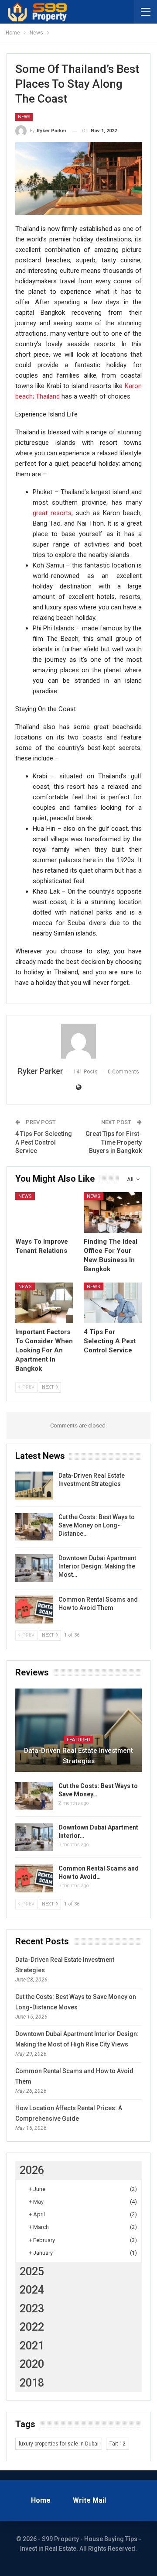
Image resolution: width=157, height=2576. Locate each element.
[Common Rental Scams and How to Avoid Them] (34, 1610)
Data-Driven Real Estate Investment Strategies (78, 1756)
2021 (32, 2346)
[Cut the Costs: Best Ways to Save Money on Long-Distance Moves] (34, 1527)
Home (41, 2500)
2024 (32, 2290)
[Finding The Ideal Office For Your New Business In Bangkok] (113, 1212)
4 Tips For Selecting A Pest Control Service (44, 1142)
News (24, 117)
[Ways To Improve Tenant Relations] (44, 1212)
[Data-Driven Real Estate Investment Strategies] (34, 1486)
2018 (32, 2383)
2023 (32, 2309)
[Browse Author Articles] (78, 1041)
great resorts (52, 513)
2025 (32, 2272)
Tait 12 (118, 2444)
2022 (32, 2327)
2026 (32, 2170)
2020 (32, 2364)
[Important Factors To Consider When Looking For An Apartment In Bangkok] (44, 1303)
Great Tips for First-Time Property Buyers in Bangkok (114, 1142)
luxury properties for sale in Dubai (59, 2444)
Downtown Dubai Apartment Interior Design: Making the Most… (97, 1566)
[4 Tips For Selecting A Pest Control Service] (113, 1303)
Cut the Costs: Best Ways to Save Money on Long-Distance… (97, 1525)
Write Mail (89, 2500)
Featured (78, 1740)
